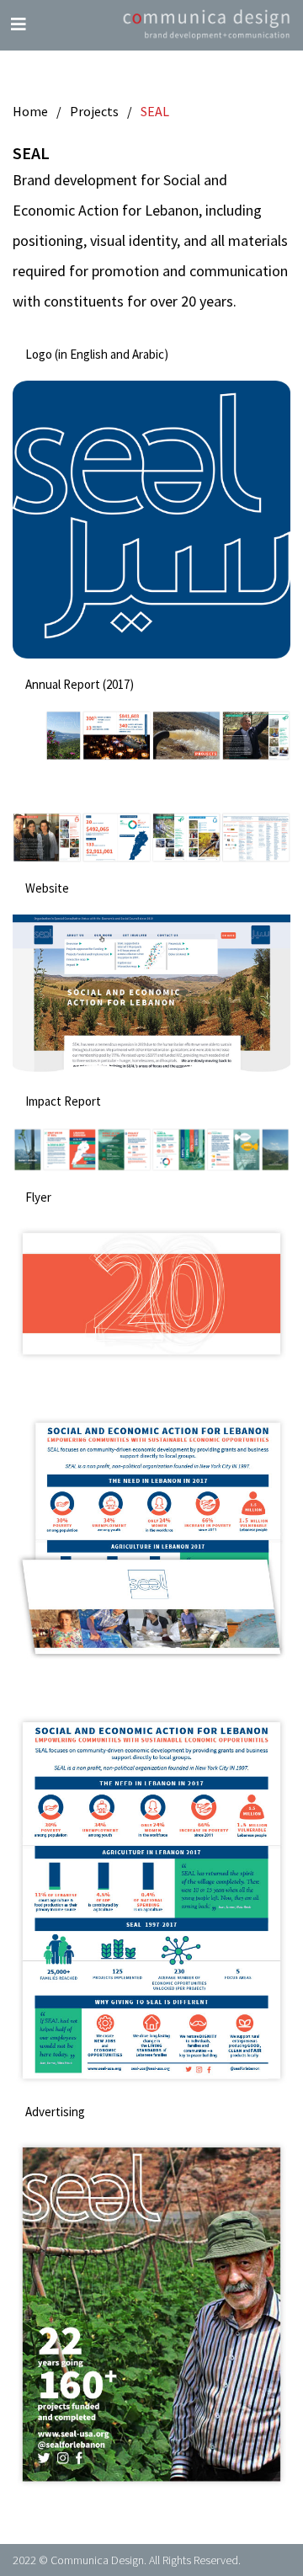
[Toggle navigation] (19, 24)
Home (30, 111)
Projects (94, 111)
